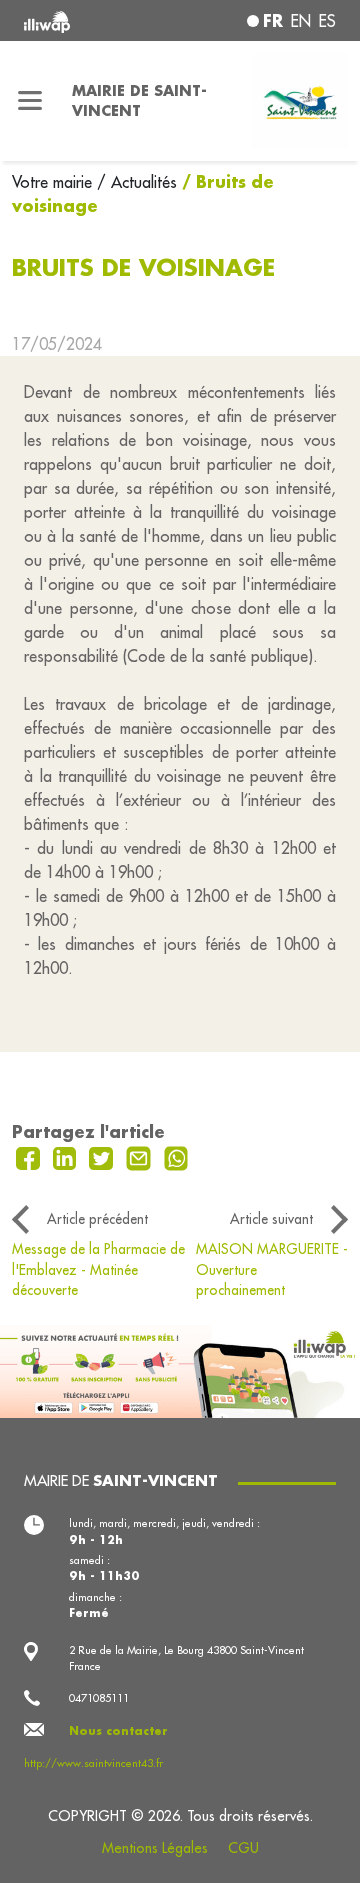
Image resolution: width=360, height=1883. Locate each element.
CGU (243, 1848)
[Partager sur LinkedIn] (67, 1156)
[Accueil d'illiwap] (82, 20)
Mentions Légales (155, 1848)
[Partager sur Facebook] (30, 1156)
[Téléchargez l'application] (180, 1369)
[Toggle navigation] (30, 101)
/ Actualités (137, 182)
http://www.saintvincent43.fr (93, 1763)
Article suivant (271, 1219)
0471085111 (99, 1698)
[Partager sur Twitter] (103, 1156)
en (301, 21)
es (327, 21)
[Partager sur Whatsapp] (176, 1156)
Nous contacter (118, 1731)
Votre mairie (54, 182)
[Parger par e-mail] (141, 1156)
